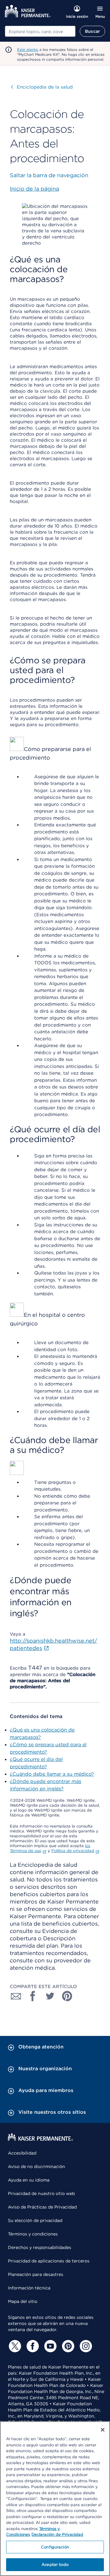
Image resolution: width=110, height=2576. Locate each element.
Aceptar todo (55, 2565)
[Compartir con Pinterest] (67, 1996)
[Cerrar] (103, 2430)
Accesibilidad (22, 2153)
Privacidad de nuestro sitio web (41, 2193)
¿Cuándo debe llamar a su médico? (52, 1774)
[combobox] (40, 31)
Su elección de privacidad (35, 2220)
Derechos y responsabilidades (40, 2247)
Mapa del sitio (23, 2301)
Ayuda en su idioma (29, 2180)
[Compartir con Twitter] (50, 1996)
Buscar (92, 31)
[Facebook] (32, 2346)
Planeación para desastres (36, 2274)
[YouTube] (50, 2346)
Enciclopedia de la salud (42, 87)
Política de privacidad (73, 1851)
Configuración (55, 2547)
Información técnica (29, 2288)
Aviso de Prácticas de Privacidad (42, 2207)
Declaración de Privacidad (57, 2534)
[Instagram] (85, 2346)
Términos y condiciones (33, 2234)
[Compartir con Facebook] (33, 1996)
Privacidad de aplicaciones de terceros (49, 2261)
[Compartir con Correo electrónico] (16, 1996)
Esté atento (28, 50)
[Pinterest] (67, 2346)
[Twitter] (14, 2346)
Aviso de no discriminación (37, 2166)
